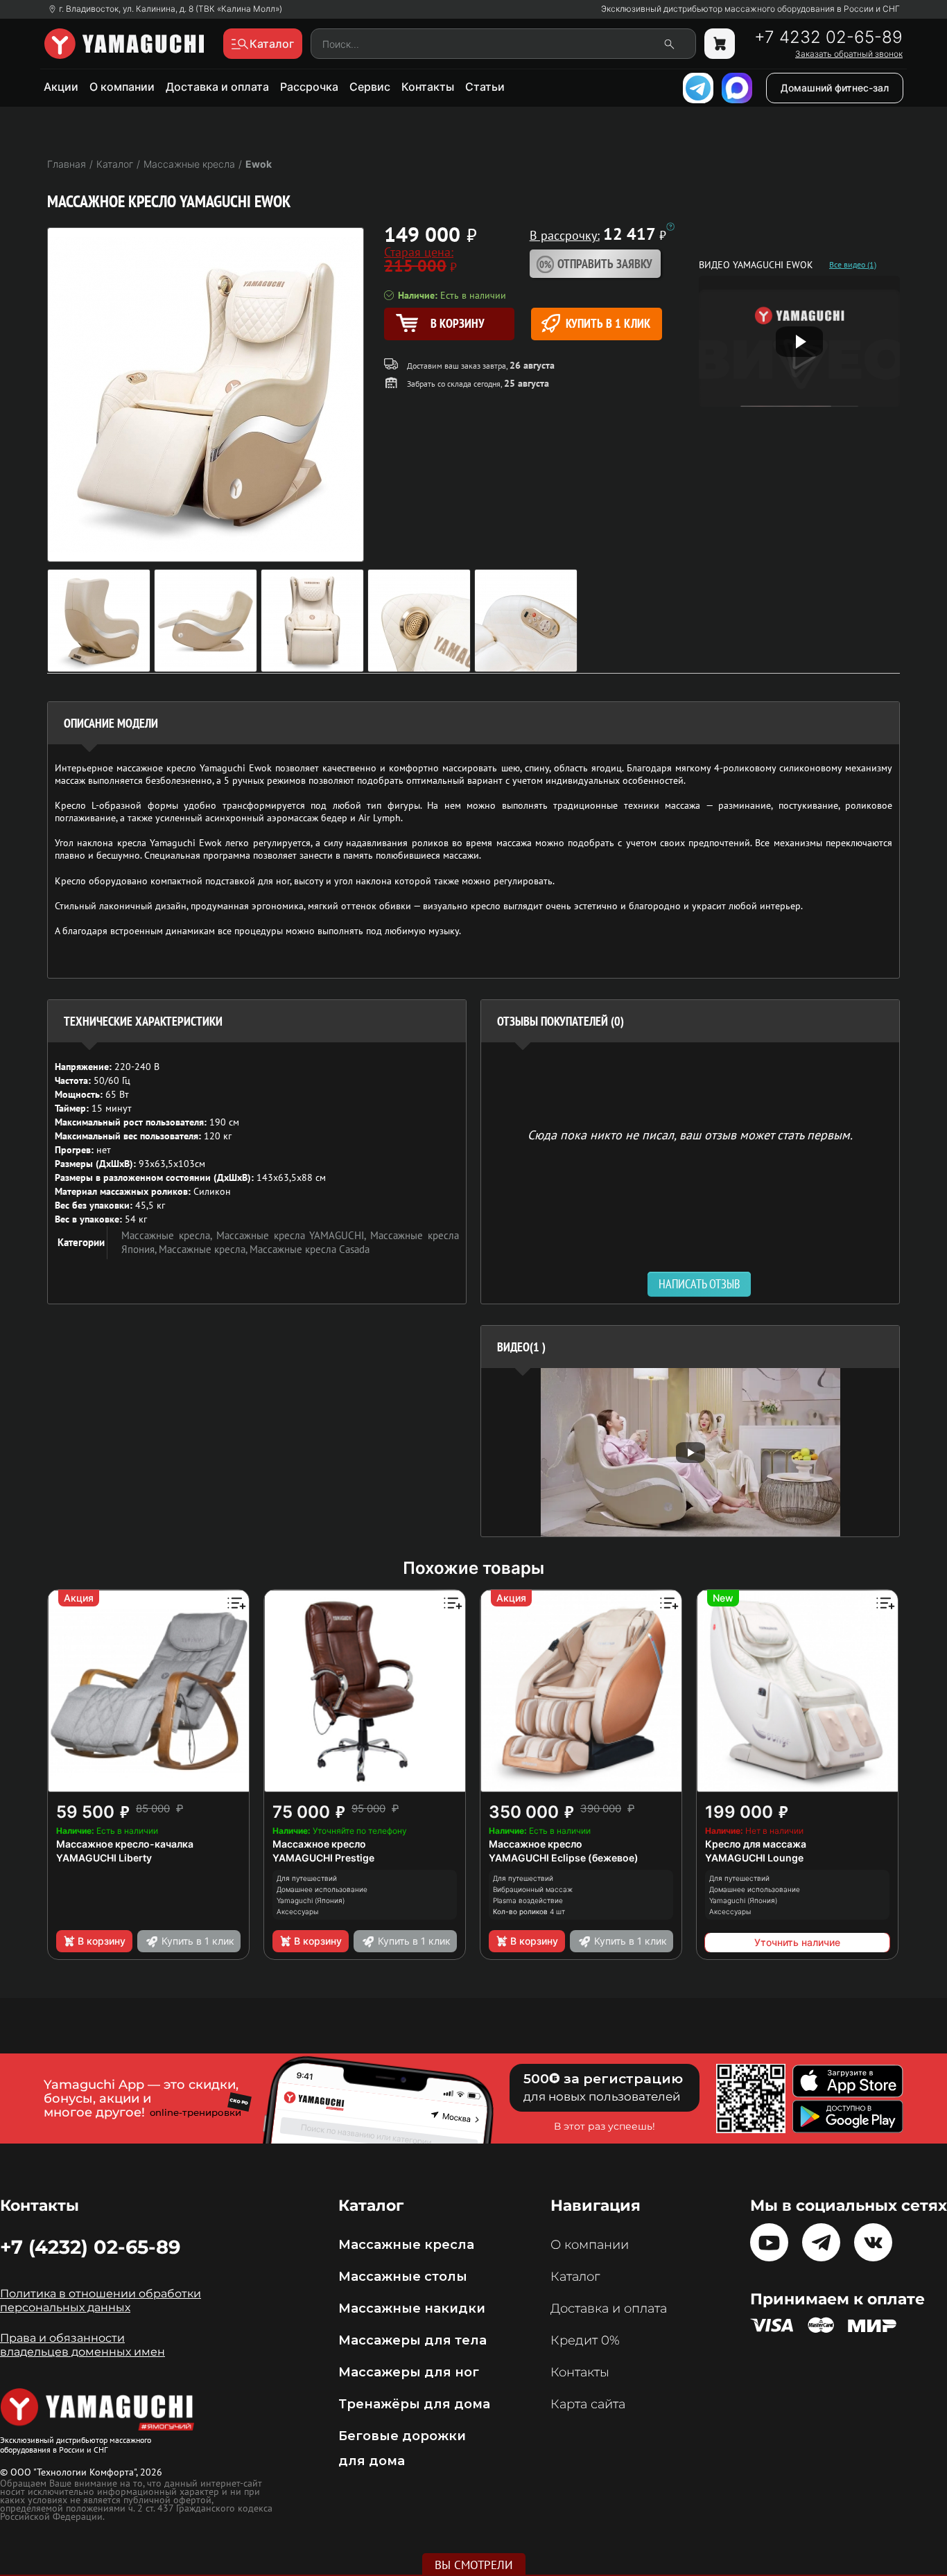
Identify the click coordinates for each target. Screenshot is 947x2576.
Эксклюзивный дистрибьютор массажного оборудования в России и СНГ (750, 9)
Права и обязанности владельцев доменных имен (82, 2345)
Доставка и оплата (217, 87)
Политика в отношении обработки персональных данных (101, 2301)
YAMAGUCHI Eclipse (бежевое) (564, 1858)
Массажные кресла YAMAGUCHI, (294, 1235)
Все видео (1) (853, 265)
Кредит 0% (585, 2340)
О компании (122, 87)
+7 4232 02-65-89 (828, 37)
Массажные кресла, (169, 1235)
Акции (61, 87)
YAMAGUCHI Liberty (104, 1858)
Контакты (428, 87)
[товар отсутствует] (720, 44)
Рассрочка (309, 87)
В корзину (102, 1941)
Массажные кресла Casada (310, 1249)
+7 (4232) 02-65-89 (90, 2247)
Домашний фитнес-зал (835, 88)
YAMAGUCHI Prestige (323, 1858)
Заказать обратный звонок (849, 54)
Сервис (370, 87)
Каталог (575, 2277)
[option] (690, 1452)
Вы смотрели (474, 2565)
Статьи (485, 87)
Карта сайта (588, 2404)
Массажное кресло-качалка (125, 1844)
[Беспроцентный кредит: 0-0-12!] (670, 227)
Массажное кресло (319, 1844)
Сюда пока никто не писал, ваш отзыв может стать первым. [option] (690, 1134)
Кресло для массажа (756, 1844)
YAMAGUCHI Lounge (754, 1858)
